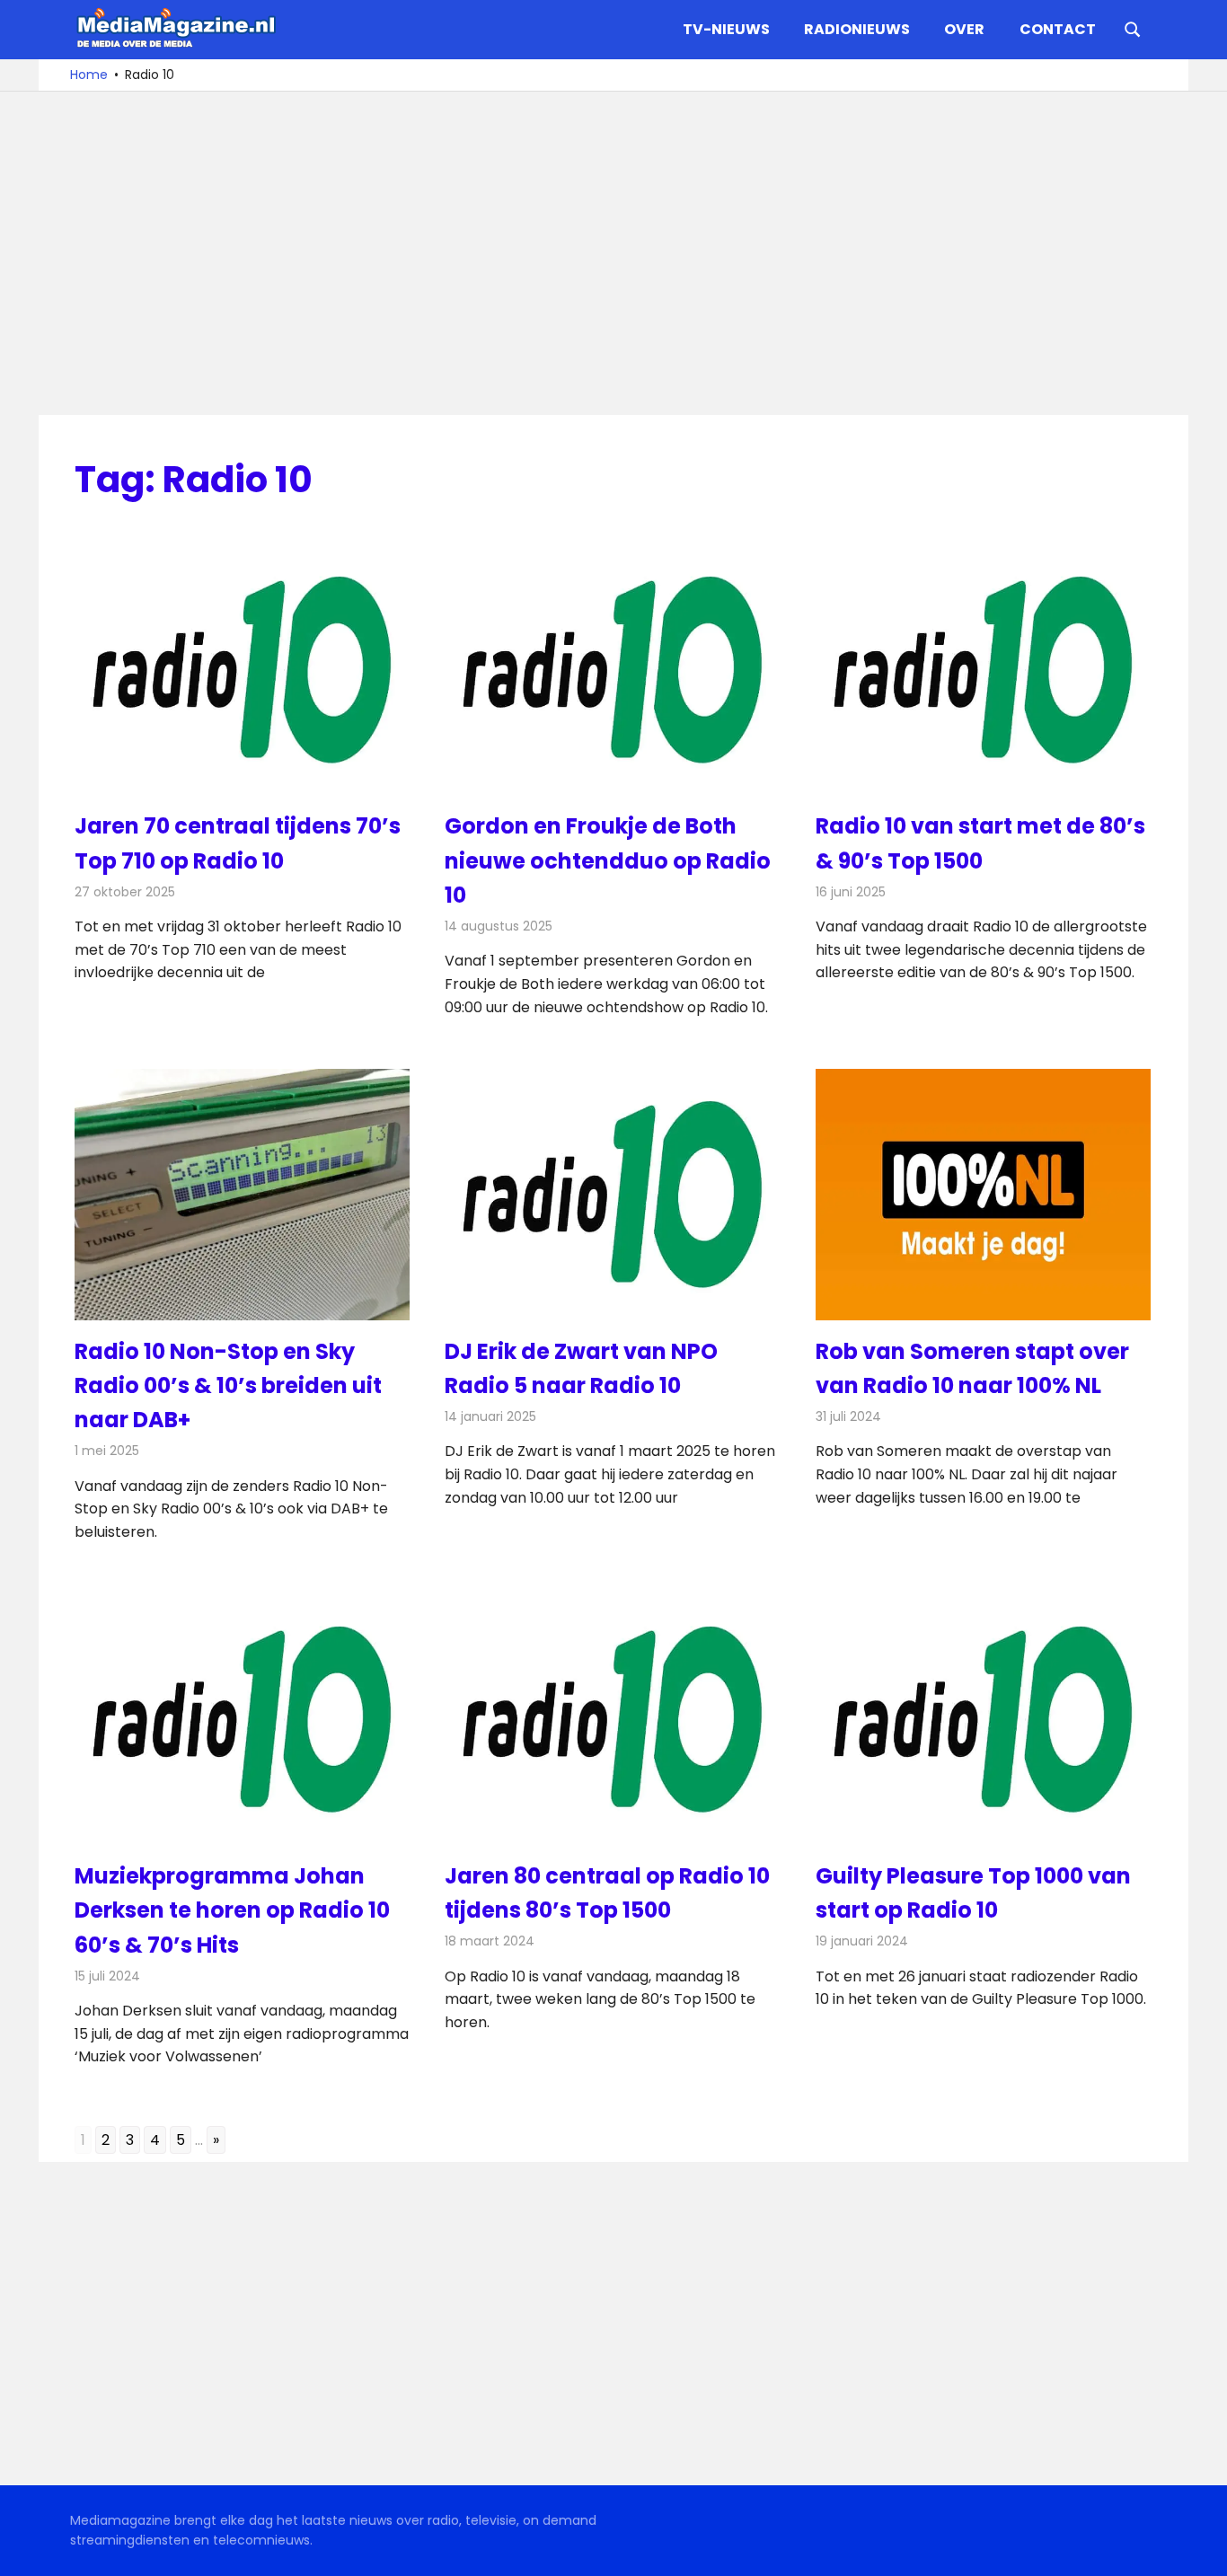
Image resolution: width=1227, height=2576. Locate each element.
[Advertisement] (613, 253)
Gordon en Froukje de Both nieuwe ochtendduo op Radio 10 (608, 860)
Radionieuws (857, 29)
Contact (1058, 29)
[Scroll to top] (1200, 2549)
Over (964, 29)
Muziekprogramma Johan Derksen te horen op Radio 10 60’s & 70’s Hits (232, 1910)
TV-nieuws (726, 29)
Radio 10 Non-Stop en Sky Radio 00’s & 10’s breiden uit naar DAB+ (228, 1386)
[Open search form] (1133, 28)
